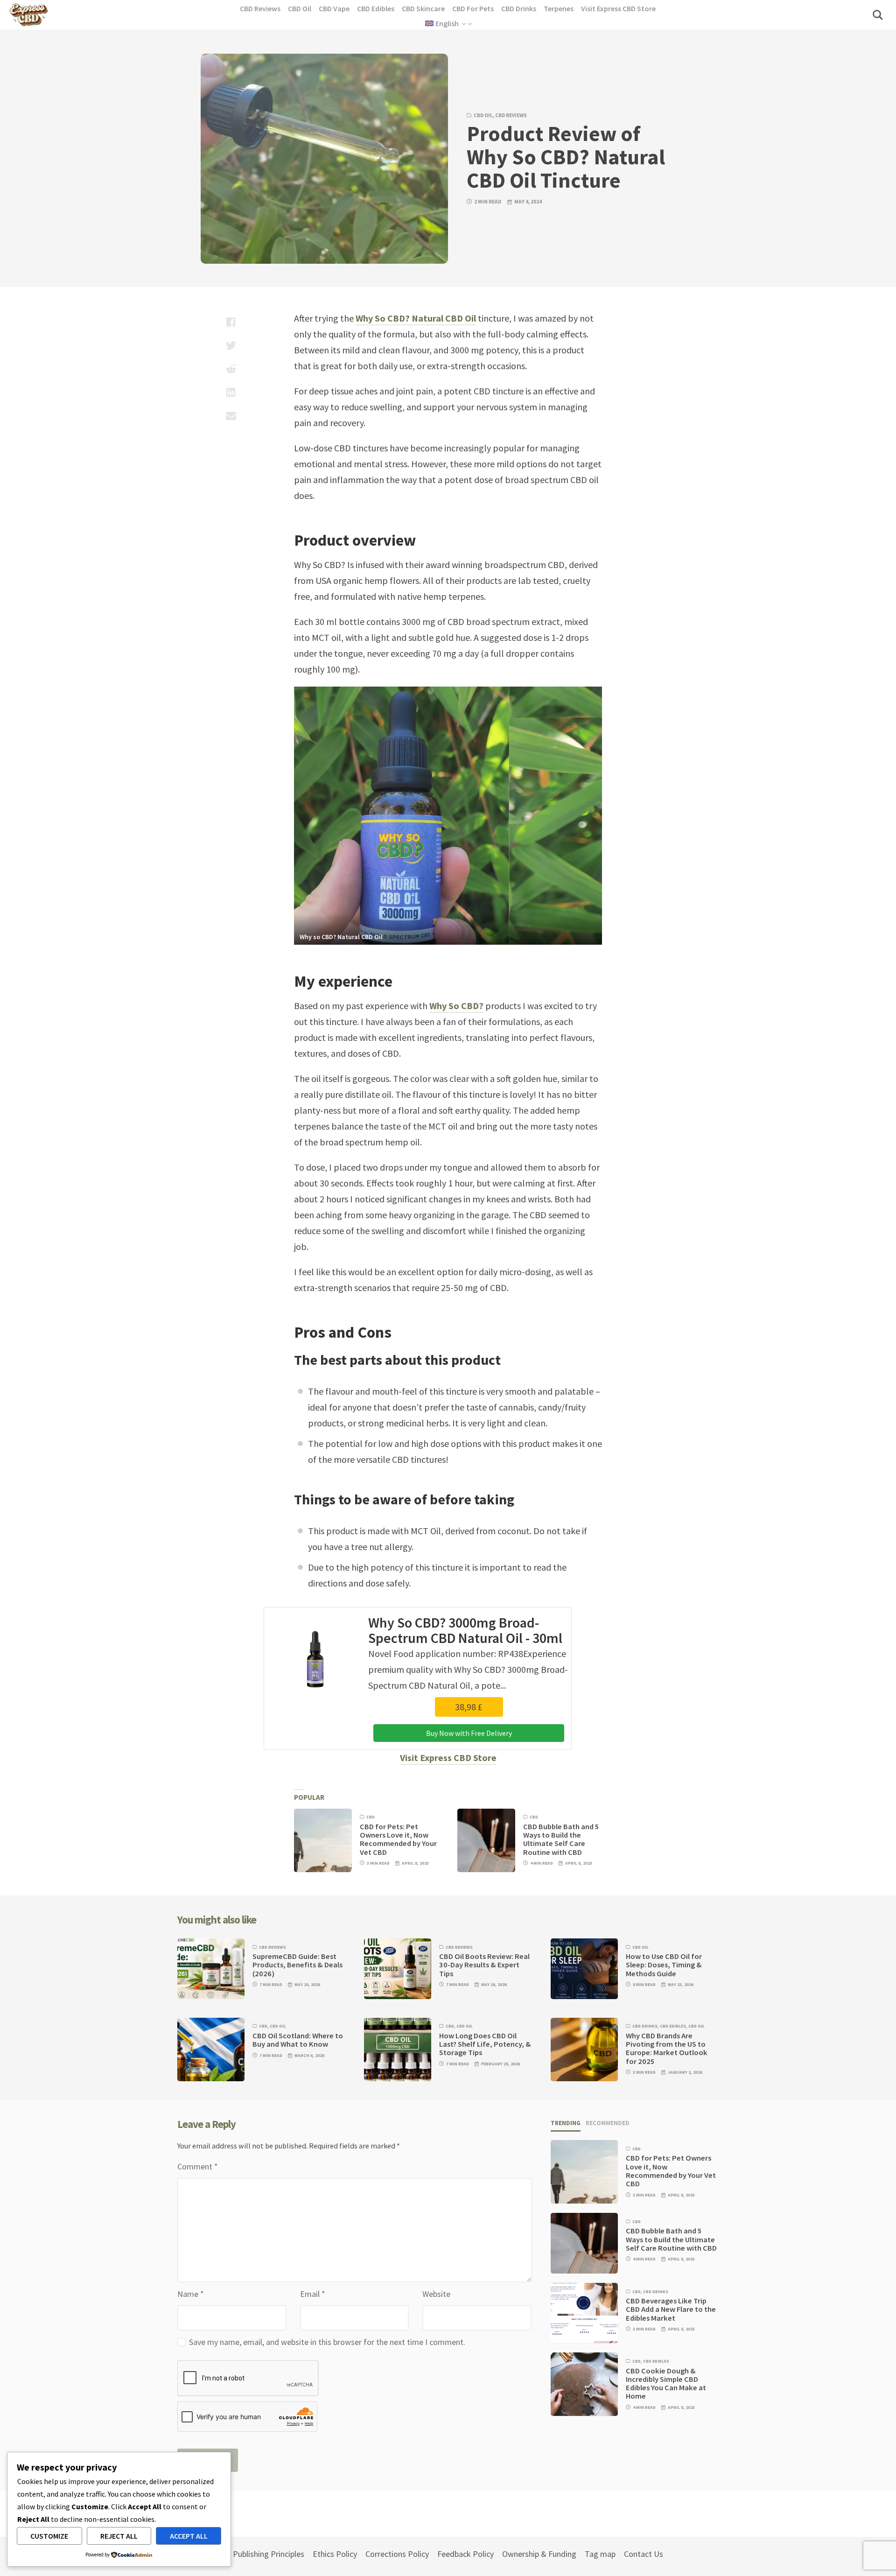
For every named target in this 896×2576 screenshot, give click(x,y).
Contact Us (644, 2554)
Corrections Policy (397, 2554)
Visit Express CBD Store (448, 1758)
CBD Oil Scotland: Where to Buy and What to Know (298, 2040)
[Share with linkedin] (231, 392)
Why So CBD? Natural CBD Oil (416, 318)
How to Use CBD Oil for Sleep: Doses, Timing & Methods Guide (664, 1965)
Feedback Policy (465, 2554)
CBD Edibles (673, 2026)
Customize (49, 2536)
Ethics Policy (335, 2554)
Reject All (119, 2536)
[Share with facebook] (231, 322)
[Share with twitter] (231, 345)
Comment (198, 2166)
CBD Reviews (511, 115)
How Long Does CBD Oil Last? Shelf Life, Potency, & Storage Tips (485, 2044)
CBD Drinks (645, 2026)
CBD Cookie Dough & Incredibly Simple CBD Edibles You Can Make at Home (666, 2383)
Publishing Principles (269, 2554)
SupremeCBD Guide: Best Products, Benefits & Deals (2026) (297, 1965)
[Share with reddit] (231, 369)
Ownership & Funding (539, 2554)
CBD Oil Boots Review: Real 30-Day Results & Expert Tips (484, 1965)
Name (191, 2294)
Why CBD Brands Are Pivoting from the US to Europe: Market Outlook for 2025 (667, 2049)
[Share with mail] (231, 415)
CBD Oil (483, 115)
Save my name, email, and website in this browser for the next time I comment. (327, 2342)
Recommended (608, 2123)
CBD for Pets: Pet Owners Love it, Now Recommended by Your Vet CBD (398, 1839)
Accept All (189, 2536)
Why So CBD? (456, 1006)
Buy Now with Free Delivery (469, 1733)
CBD (371, 1817)
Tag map (600, 2554)
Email (313, 2294)
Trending (566, 2123)
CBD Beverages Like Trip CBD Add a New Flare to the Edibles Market (671, 2309)
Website (436, 2294)
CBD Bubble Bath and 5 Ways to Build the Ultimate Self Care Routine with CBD (561, 1839)
